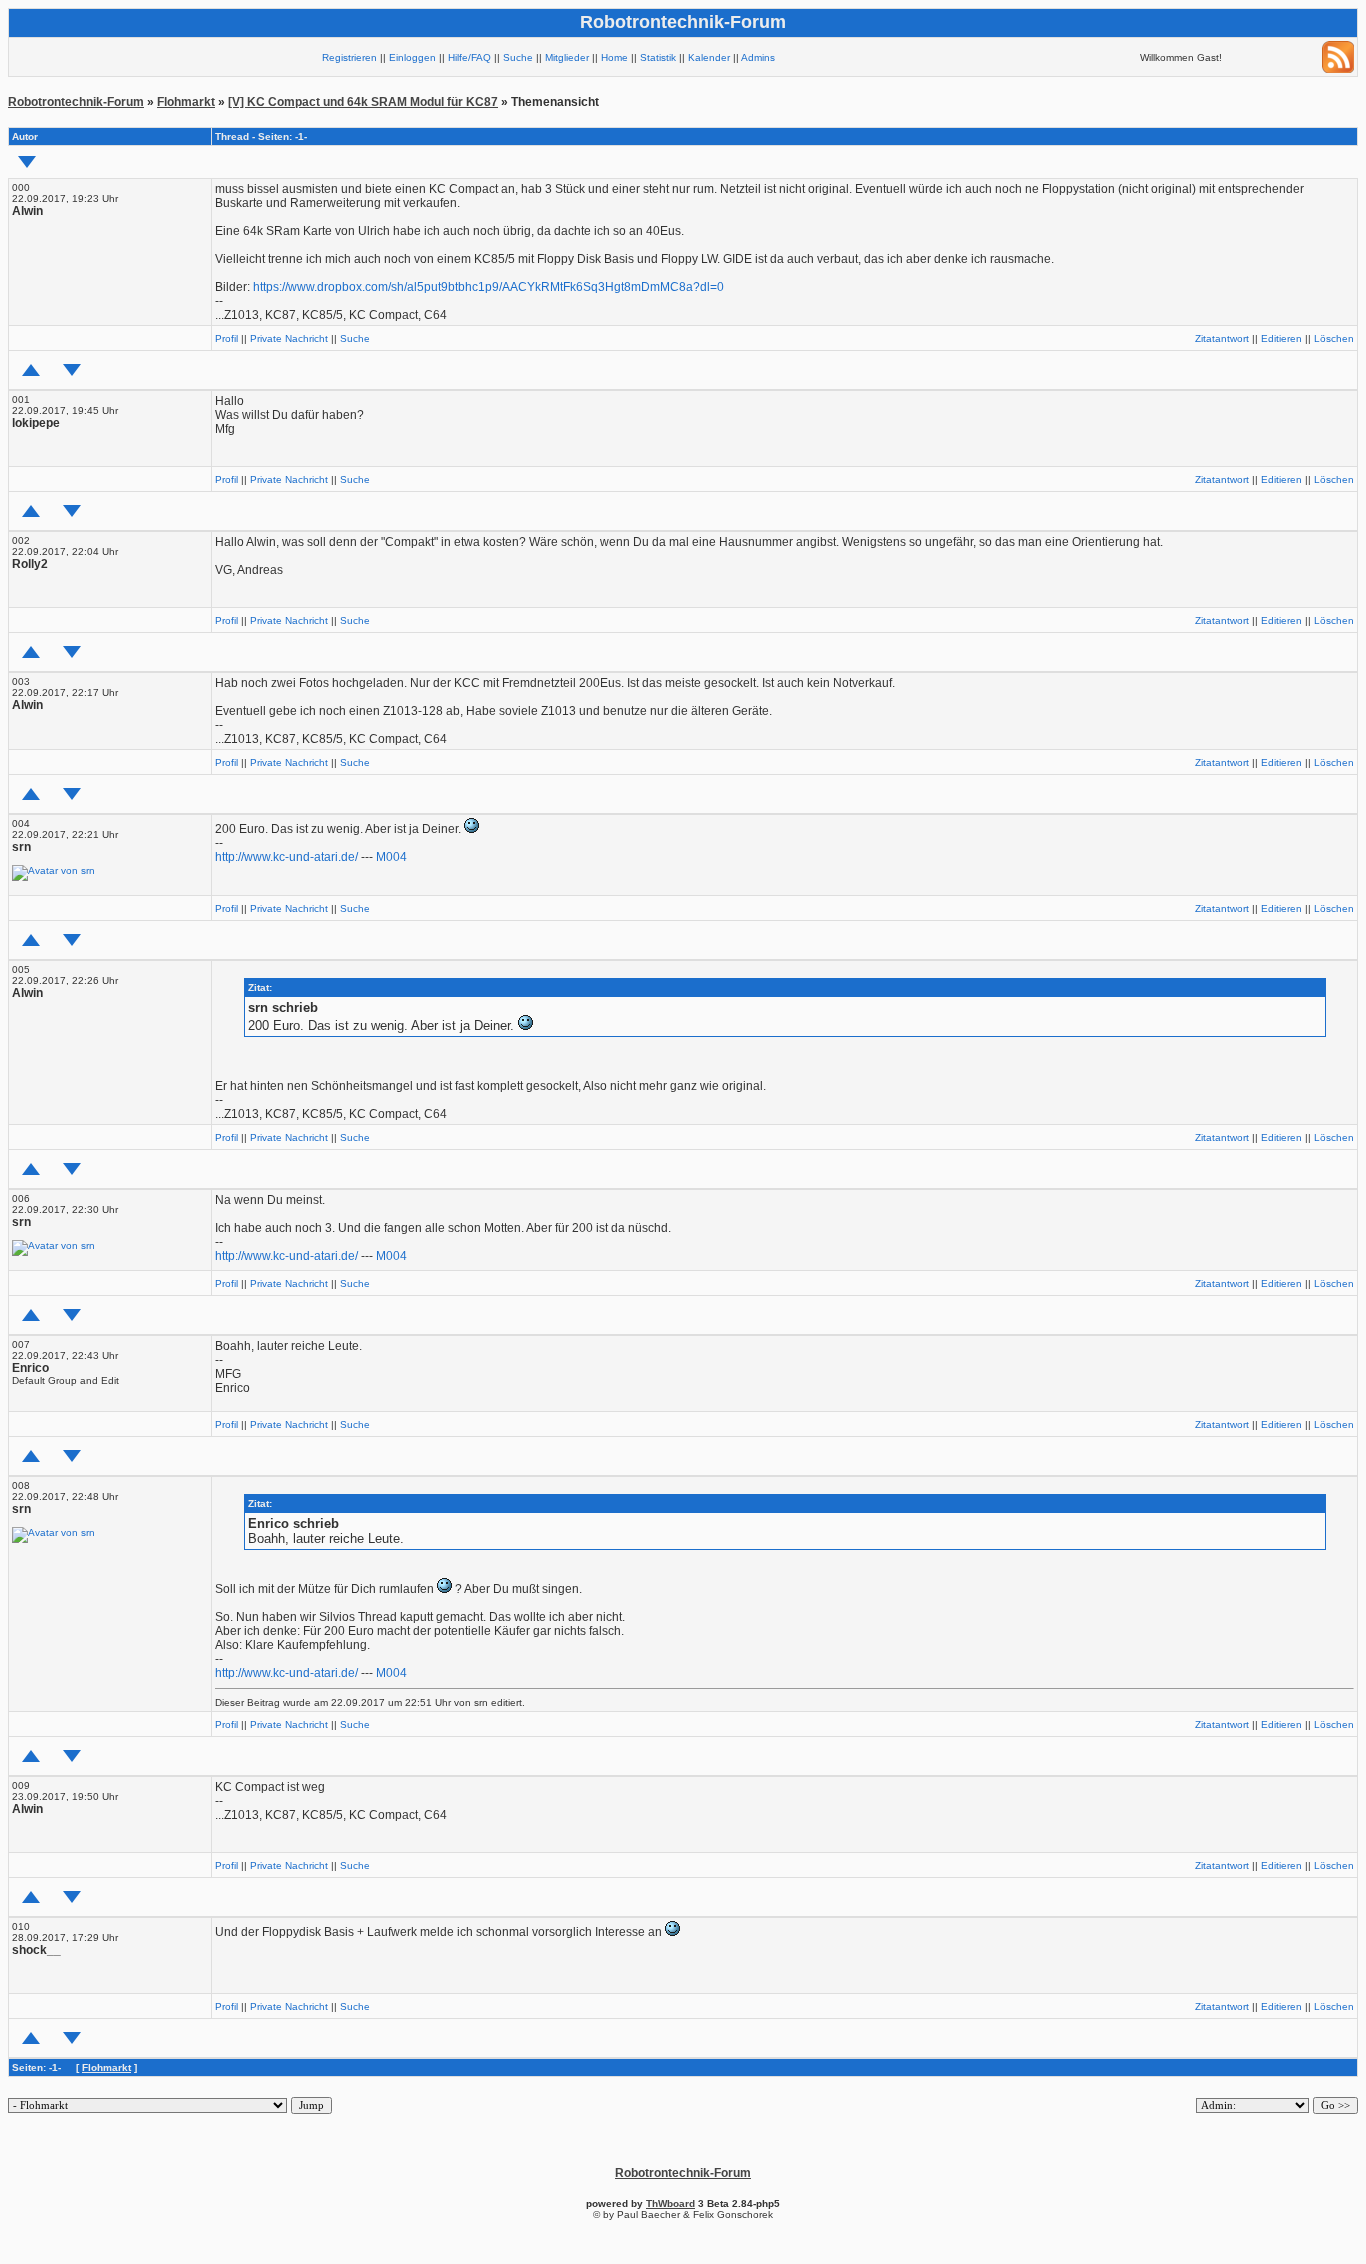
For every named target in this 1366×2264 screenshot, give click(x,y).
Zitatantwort (1222, 338)
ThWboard (670, 2203)
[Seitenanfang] (31, 370)
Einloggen (412, 57)
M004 (391, 857)
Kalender (709, 57)
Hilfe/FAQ (469, 57)
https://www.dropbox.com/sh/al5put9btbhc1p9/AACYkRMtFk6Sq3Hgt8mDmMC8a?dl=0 (488, 287)
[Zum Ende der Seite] (27, 162)
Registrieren (349, 57)
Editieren (1281, 338)
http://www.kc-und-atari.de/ (286, 857)
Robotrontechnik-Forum (76, 102)
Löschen (1334, 338)
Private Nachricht (289, 338)
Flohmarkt (186, 102)
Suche (518, 57)
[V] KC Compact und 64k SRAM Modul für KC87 (363, 102)
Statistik (658, 57)
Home (614, 57)
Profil (226, 338)
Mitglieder (567, 57)
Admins (758, 57)
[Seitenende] (72, 370)
